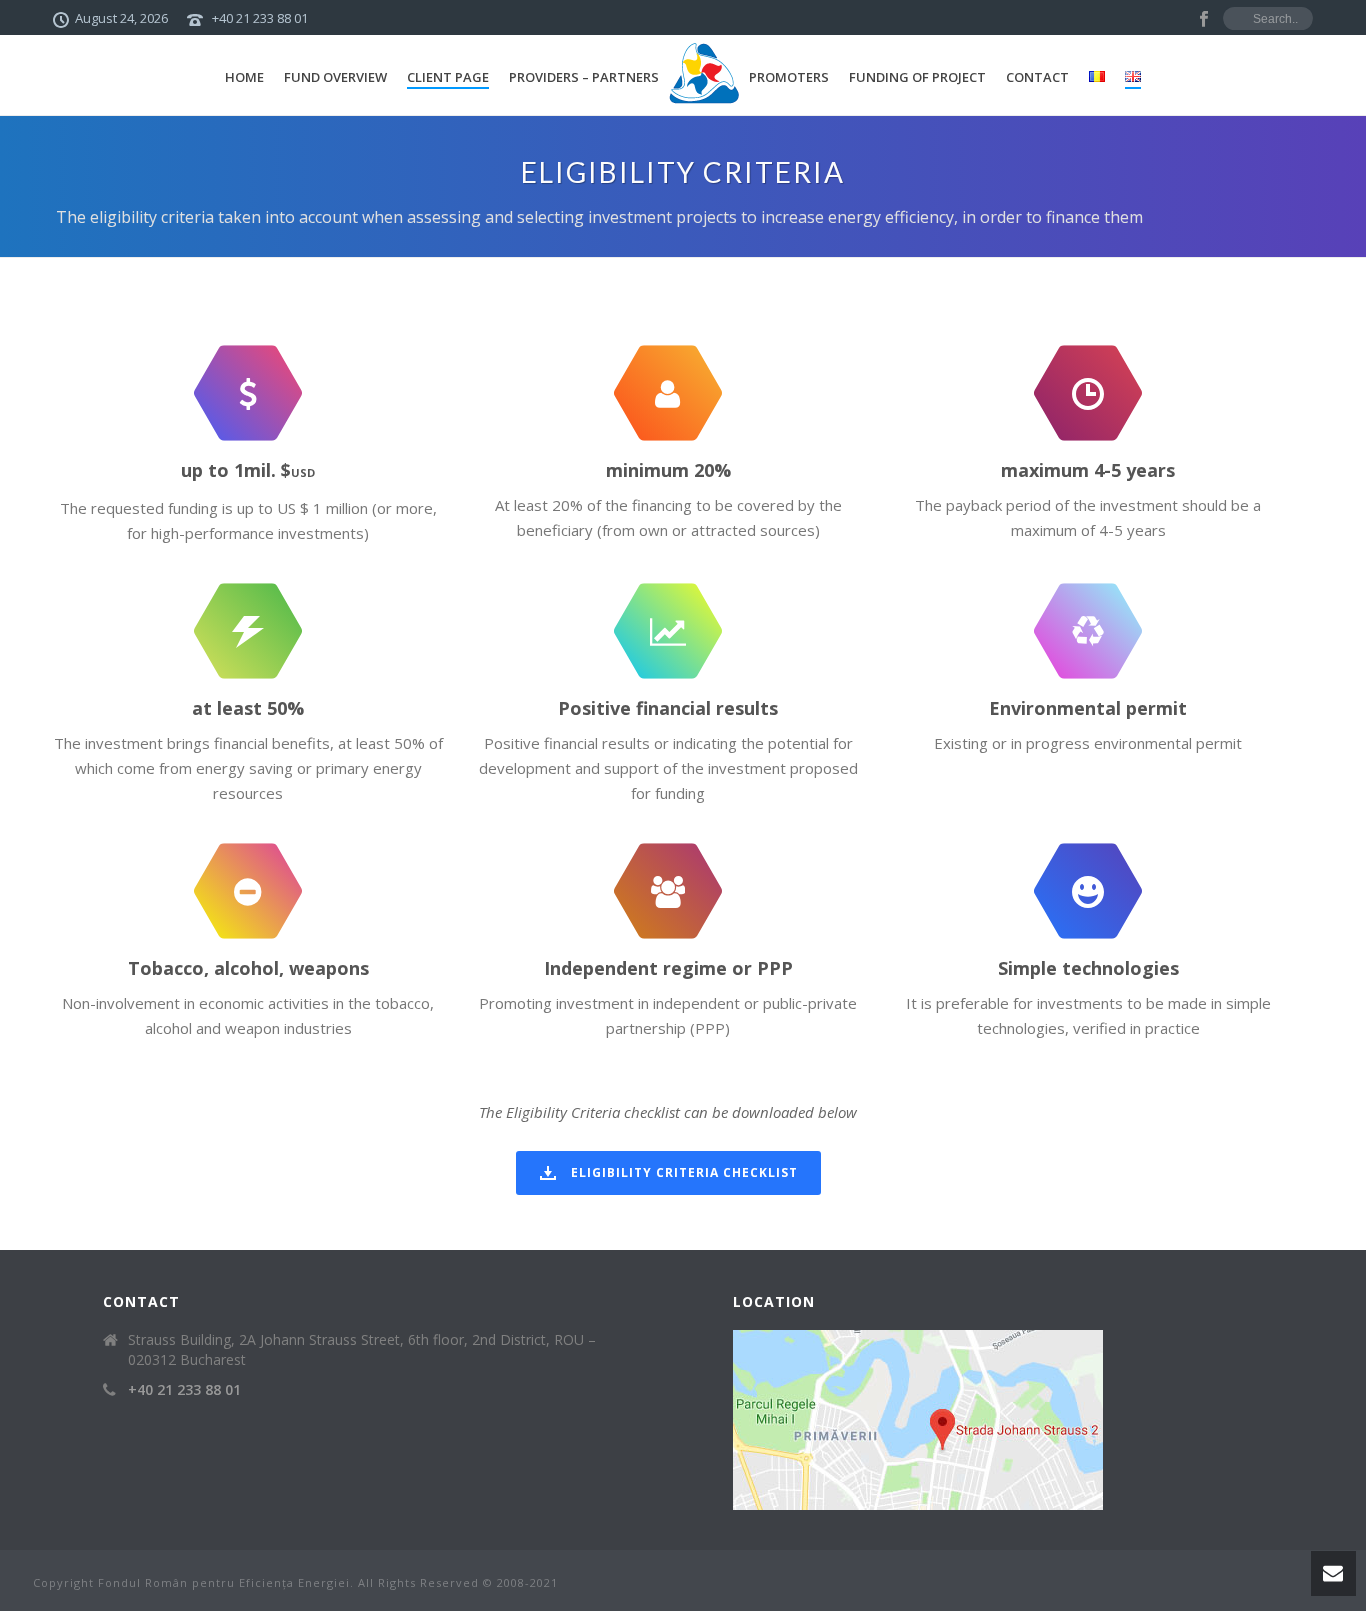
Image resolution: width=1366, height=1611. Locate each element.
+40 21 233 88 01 (260, 18)
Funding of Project (917, 77)
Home (244, 77)
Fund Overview (335, 77)
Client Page (448, 77)
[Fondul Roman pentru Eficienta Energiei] (704, 75)
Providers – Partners (584, 77)
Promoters (789, 77)
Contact (1037, 77)
